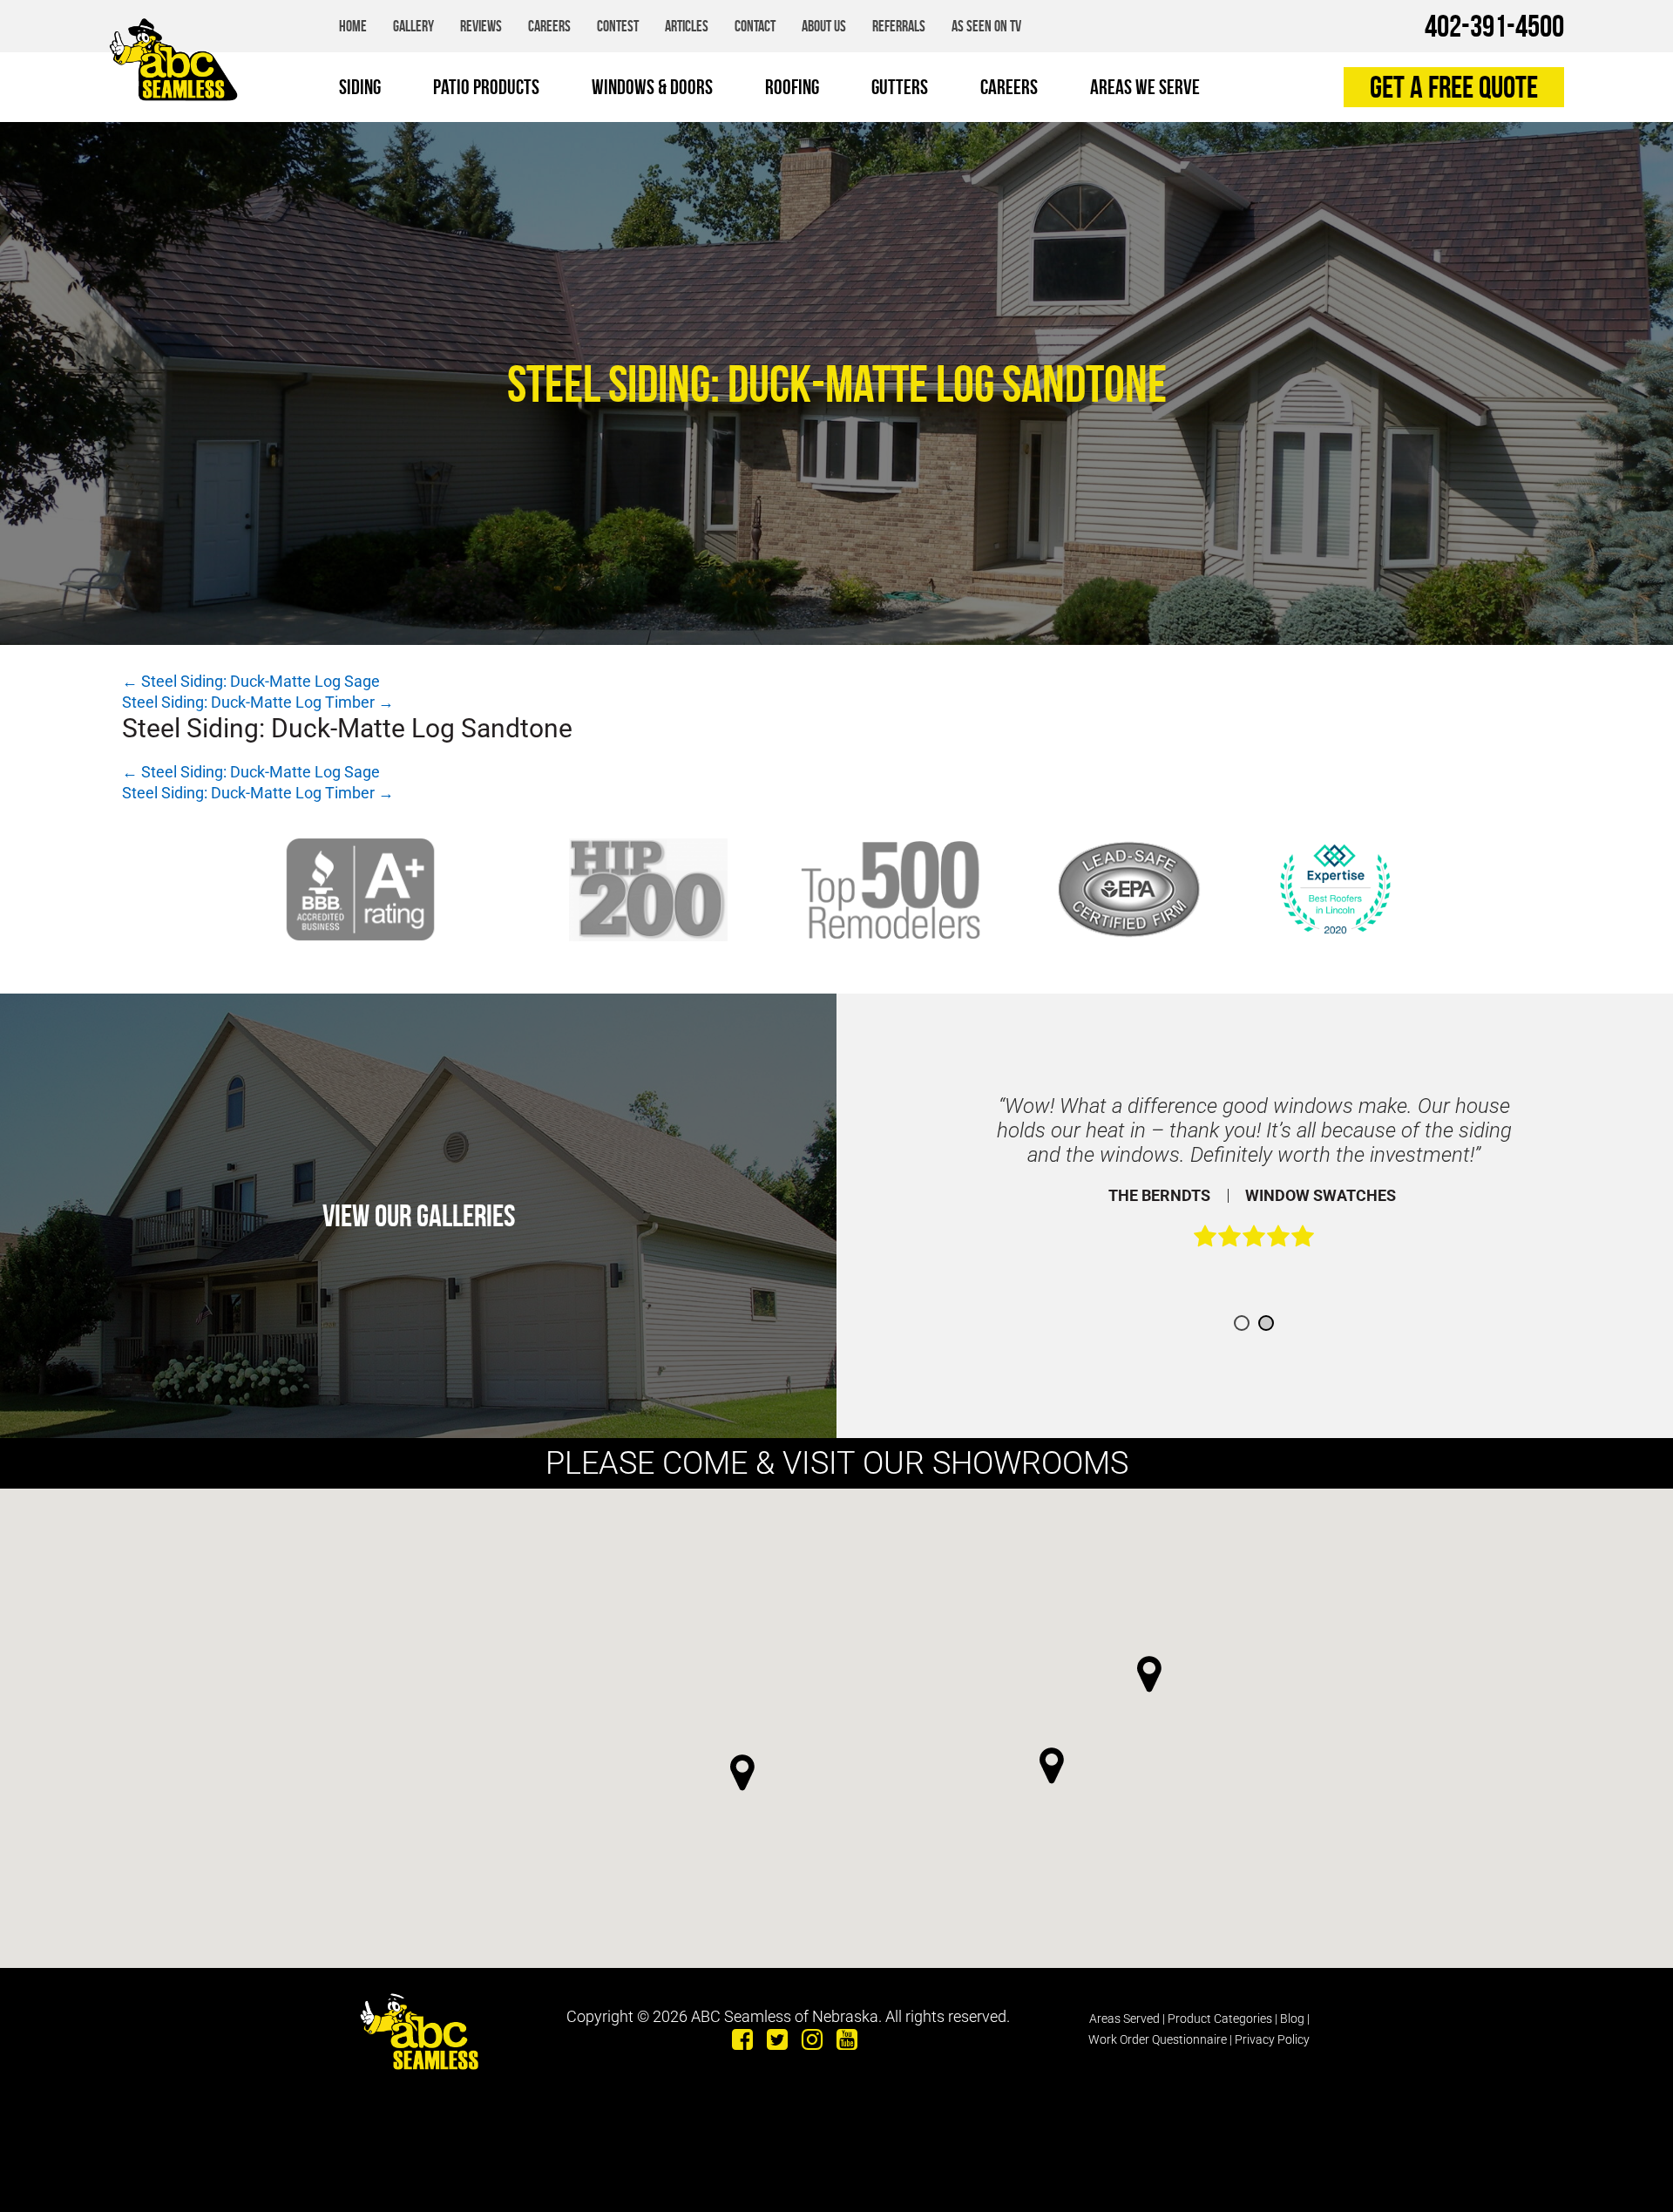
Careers (549, 26)
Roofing (792, 87)
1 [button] (1242, 1323)
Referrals (899, 26)
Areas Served (1124, 2019)
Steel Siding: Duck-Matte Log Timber (258, 702)
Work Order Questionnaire (1158, 2039)
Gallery (413, 26)
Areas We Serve (1145, 87)
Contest (618, 26)
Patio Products (486, 87)
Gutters (900, 87)
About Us (824, 26)
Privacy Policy (1272, 2039)
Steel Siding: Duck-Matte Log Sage (251, 681)
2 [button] (1266, 1323)
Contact (755, 26)
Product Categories (1220, 2019)
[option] (1254, 1180)
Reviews (481, 26)
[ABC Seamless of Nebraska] (173, 59)
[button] (1052, 1766)
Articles (687, 26)
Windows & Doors (652, 87)
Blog (1292, 2019)
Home (353, 26)
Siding (360, 87)
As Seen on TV (986, 26)
